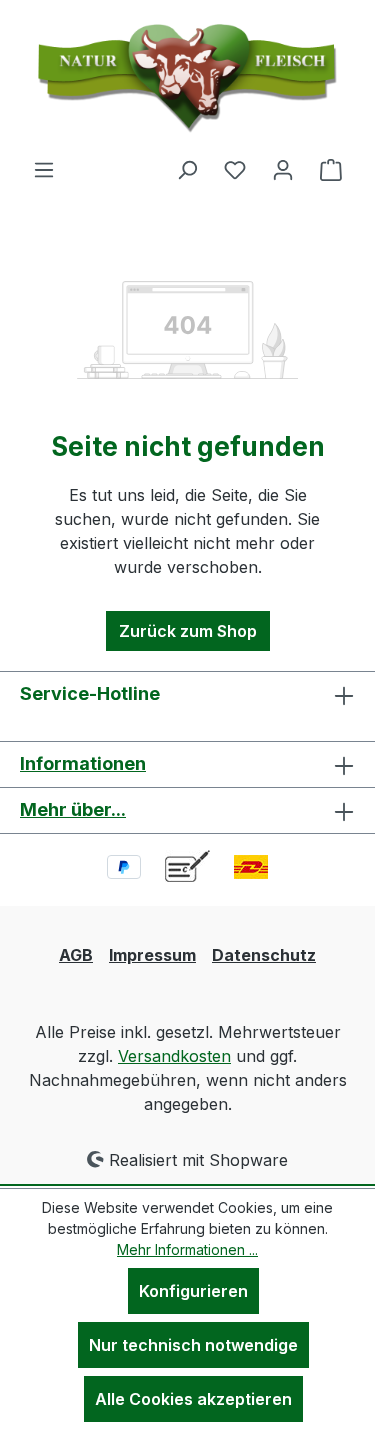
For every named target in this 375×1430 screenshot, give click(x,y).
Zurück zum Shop (188, 631)
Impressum (152, 955)
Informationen (83, 763)
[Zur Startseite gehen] (188, 78)
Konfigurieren (193, 1291)
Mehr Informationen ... (187, 1249)
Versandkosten (174, 1056)
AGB (76, 955)
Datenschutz (264, 955)
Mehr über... (73, 809)
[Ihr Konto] (283, 169)
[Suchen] (187, 169)
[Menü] (44, 169)
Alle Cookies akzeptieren (193, 1399)
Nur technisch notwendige (193, 1345)
